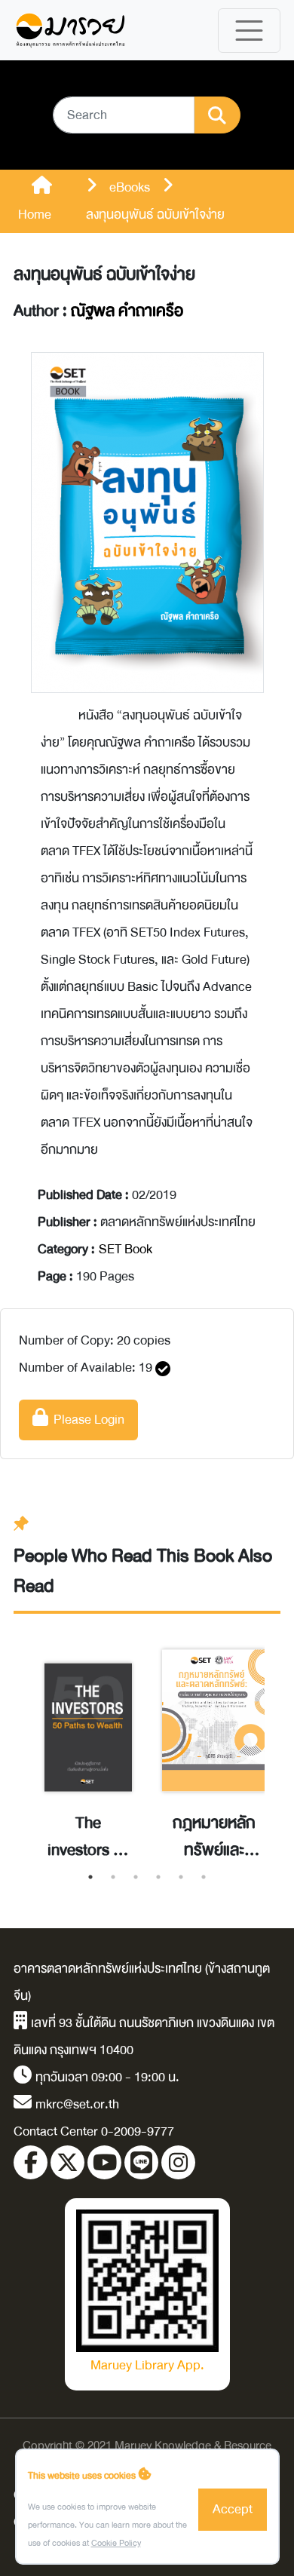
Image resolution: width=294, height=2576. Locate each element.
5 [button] (181, 1877)
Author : (98, 311)
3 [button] (136, 1877)
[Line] (141, 2162)
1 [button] (90, 1877)
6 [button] (204, 1877)
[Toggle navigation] (249, 31)
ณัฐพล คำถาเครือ (127, 311)
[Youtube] (104, 2162)
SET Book (126, 1249)
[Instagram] (178, 2162)
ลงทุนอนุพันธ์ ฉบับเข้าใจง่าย (104, 274)
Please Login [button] (86, 1420)
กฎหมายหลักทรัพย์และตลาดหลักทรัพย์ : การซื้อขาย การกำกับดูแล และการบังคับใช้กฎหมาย (214, 1837)
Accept (233, 2509)
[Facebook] (31, 2162)
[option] (88, 1745)
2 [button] (113, 1877)
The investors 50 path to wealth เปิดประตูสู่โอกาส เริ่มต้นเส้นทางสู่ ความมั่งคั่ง (89, 1837)
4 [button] (158, 1877)
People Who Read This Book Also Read (143, 1571)
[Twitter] (67, 2162)
